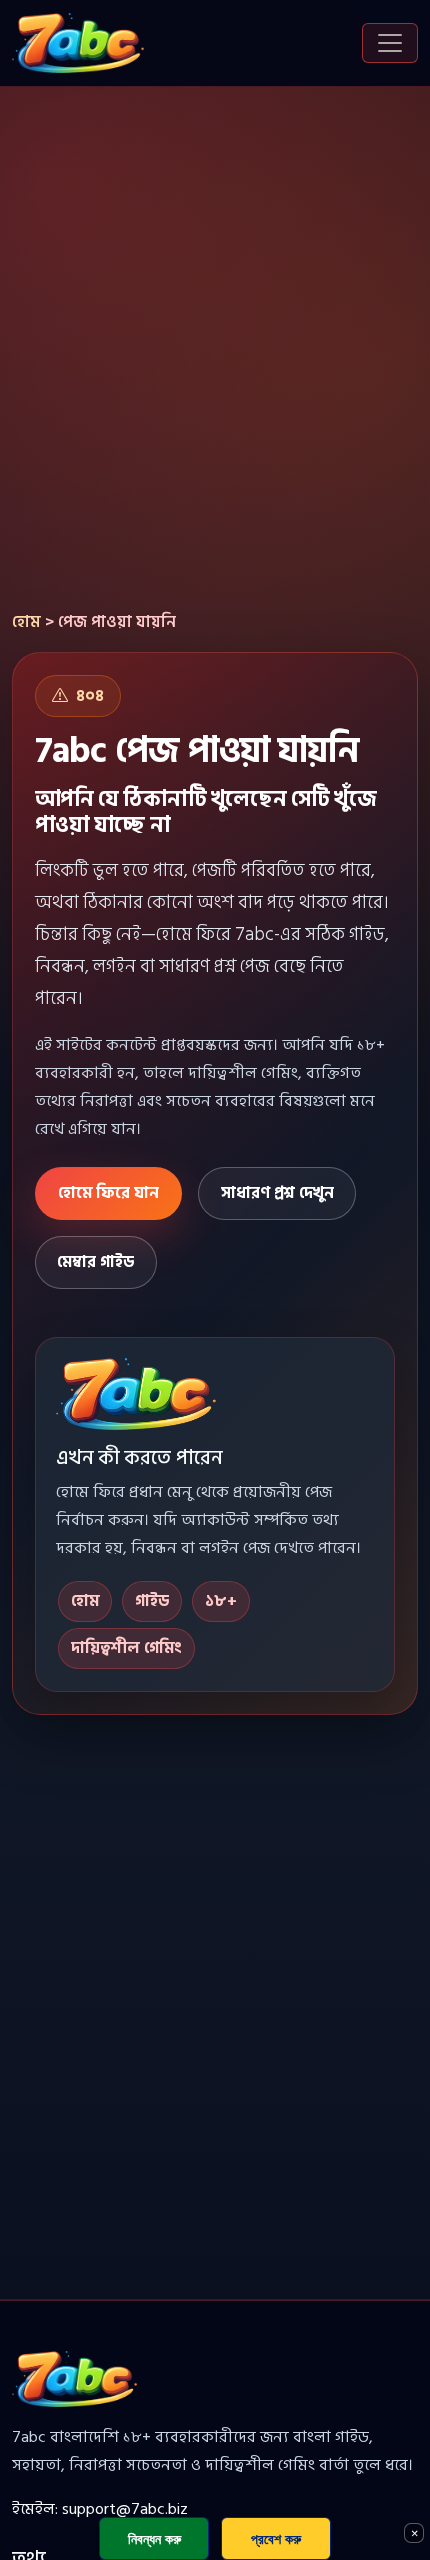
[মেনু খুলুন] (390, 43)
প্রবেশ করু (276, 2538)
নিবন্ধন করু (154, 2538)
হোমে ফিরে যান (108, 1193)
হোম (26, 622)
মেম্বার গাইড (95, 1262)
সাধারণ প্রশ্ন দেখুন (277, 1193)
